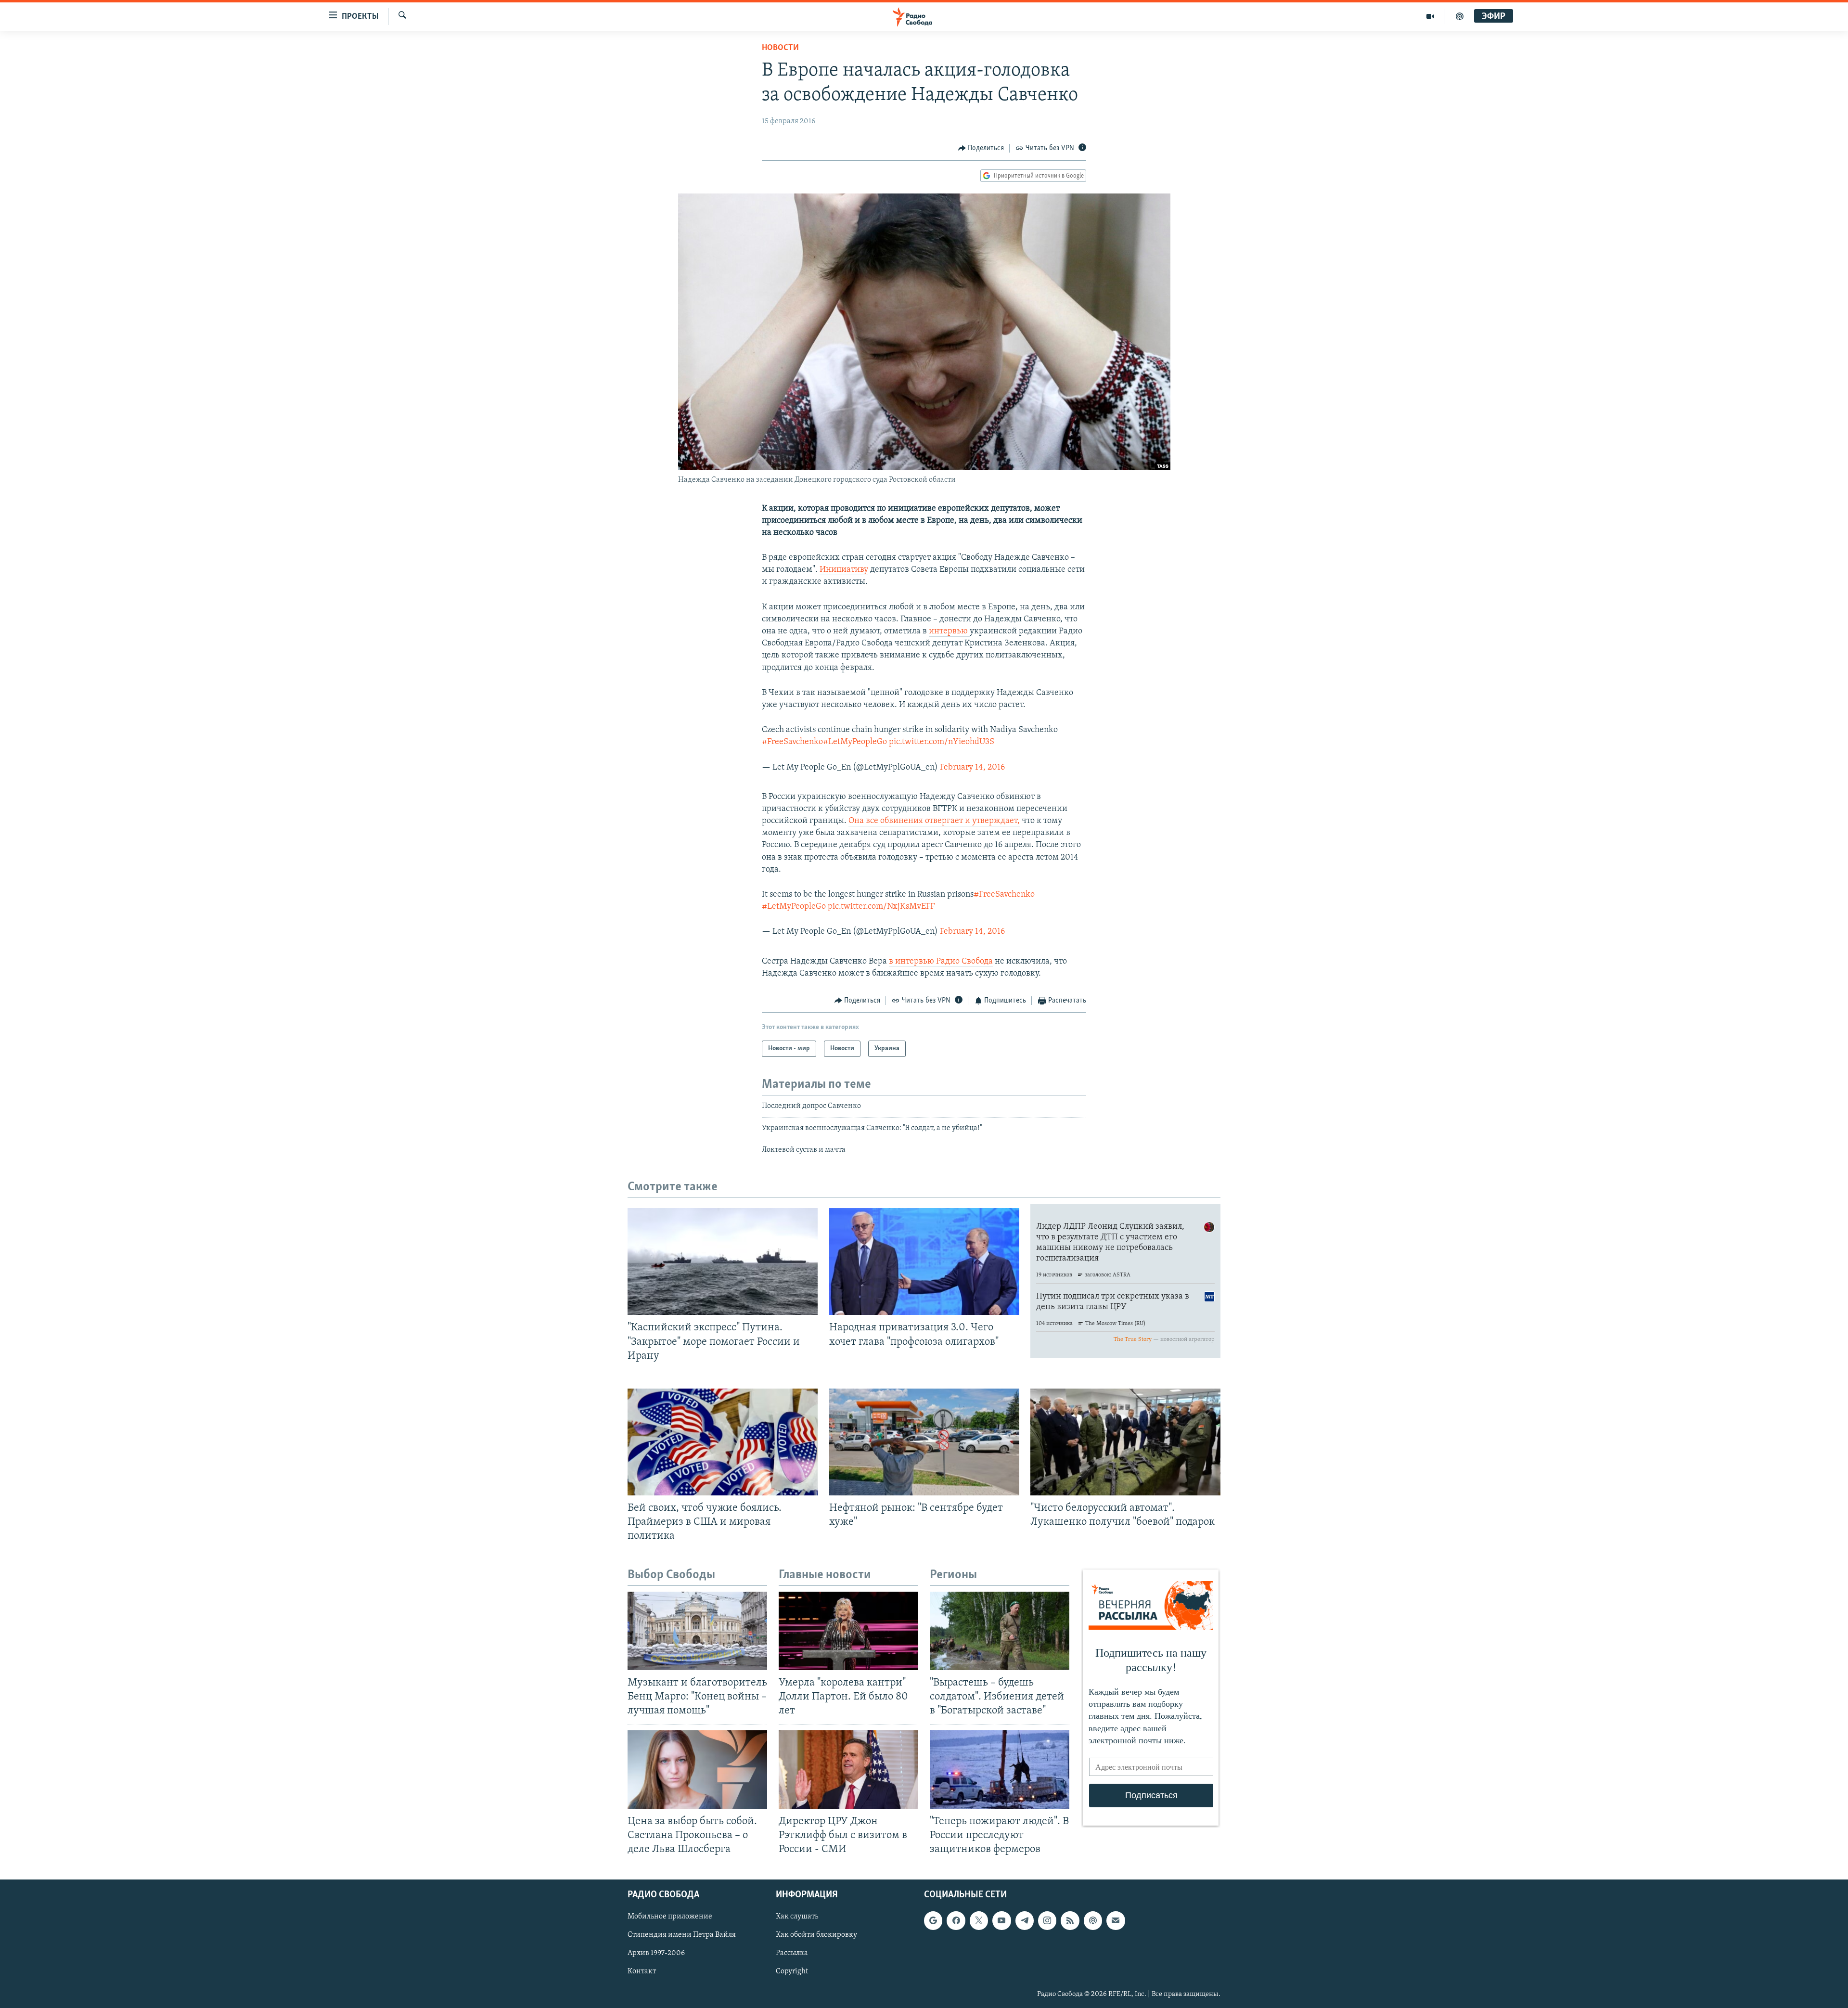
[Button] (981, 148)
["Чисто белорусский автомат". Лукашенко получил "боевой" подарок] (1125, 1442)
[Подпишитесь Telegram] (1025, 1920)
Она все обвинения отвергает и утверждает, (934, 821)
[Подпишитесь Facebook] (956, 1920)
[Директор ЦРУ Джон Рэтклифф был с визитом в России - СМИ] (848, 1770)
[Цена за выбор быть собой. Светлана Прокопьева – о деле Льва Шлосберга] (697, 1770)
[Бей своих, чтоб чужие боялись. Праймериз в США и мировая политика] (723, 1442)
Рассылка (792, 1953)
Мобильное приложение (670, 1917)
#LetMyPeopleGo (855, 742)
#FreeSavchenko (792, 742)
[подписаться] (1116, 1920)
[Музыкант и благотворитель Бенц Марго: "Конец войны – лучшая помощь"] (697, 1631)
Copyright (792, 1972)
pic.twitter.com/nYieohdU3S (942, 742)
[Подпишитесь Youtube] (1001, 1920)
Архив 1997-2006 (656, 1953)
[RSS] (1070, 1920)
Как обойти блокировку (816, 1935)
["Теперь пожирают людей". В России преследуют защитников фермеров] (1000, 1770)
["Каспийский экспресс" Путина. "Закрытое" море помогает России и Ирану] (723, 1261)
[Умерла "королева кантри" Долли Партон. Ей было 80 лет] (848, 1631)
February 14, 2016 (972, 768)
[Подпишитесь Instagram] (1047, 1920)
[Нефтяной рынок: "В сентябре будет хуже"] (924, 1442)
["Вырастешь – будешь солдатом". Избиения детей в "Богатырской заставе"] (1000, 1631)
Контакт (642, 1972)
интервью (949, 631)
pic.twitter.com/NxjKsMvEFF (881, 907)
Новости (780, 48)
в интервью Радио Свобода (941, 962)
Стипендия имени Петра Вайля (682, 1935)
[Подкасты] (1093, 1920)
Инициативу (844, 570)
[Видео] (1431, 16)
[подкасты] (1460, 16)
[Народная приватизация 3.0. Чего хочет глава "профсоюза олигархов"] (924, 1261)
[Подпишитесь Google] (933, 1920)
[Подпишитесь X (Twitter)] (979, 1920)
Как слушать (797, 1917)
